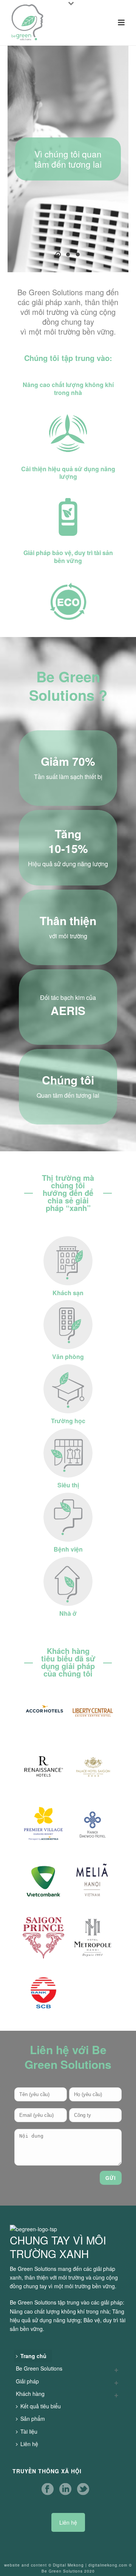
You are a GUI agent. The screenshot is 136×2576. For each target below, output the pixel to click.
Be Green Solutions (39, 2368)
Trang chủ (33, 2356)
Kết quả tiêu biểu (41, 2406)
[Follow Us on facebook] (48, 2489)
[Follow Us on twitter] (83, 2489)
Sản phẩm (33, 2419)
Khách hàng (30, 2394)
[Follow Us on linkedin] (65, 2489)
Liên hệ (29, 2444)
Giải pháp (27, 2381)
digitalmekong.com (108, 2565)
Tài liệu (29, 2431)
